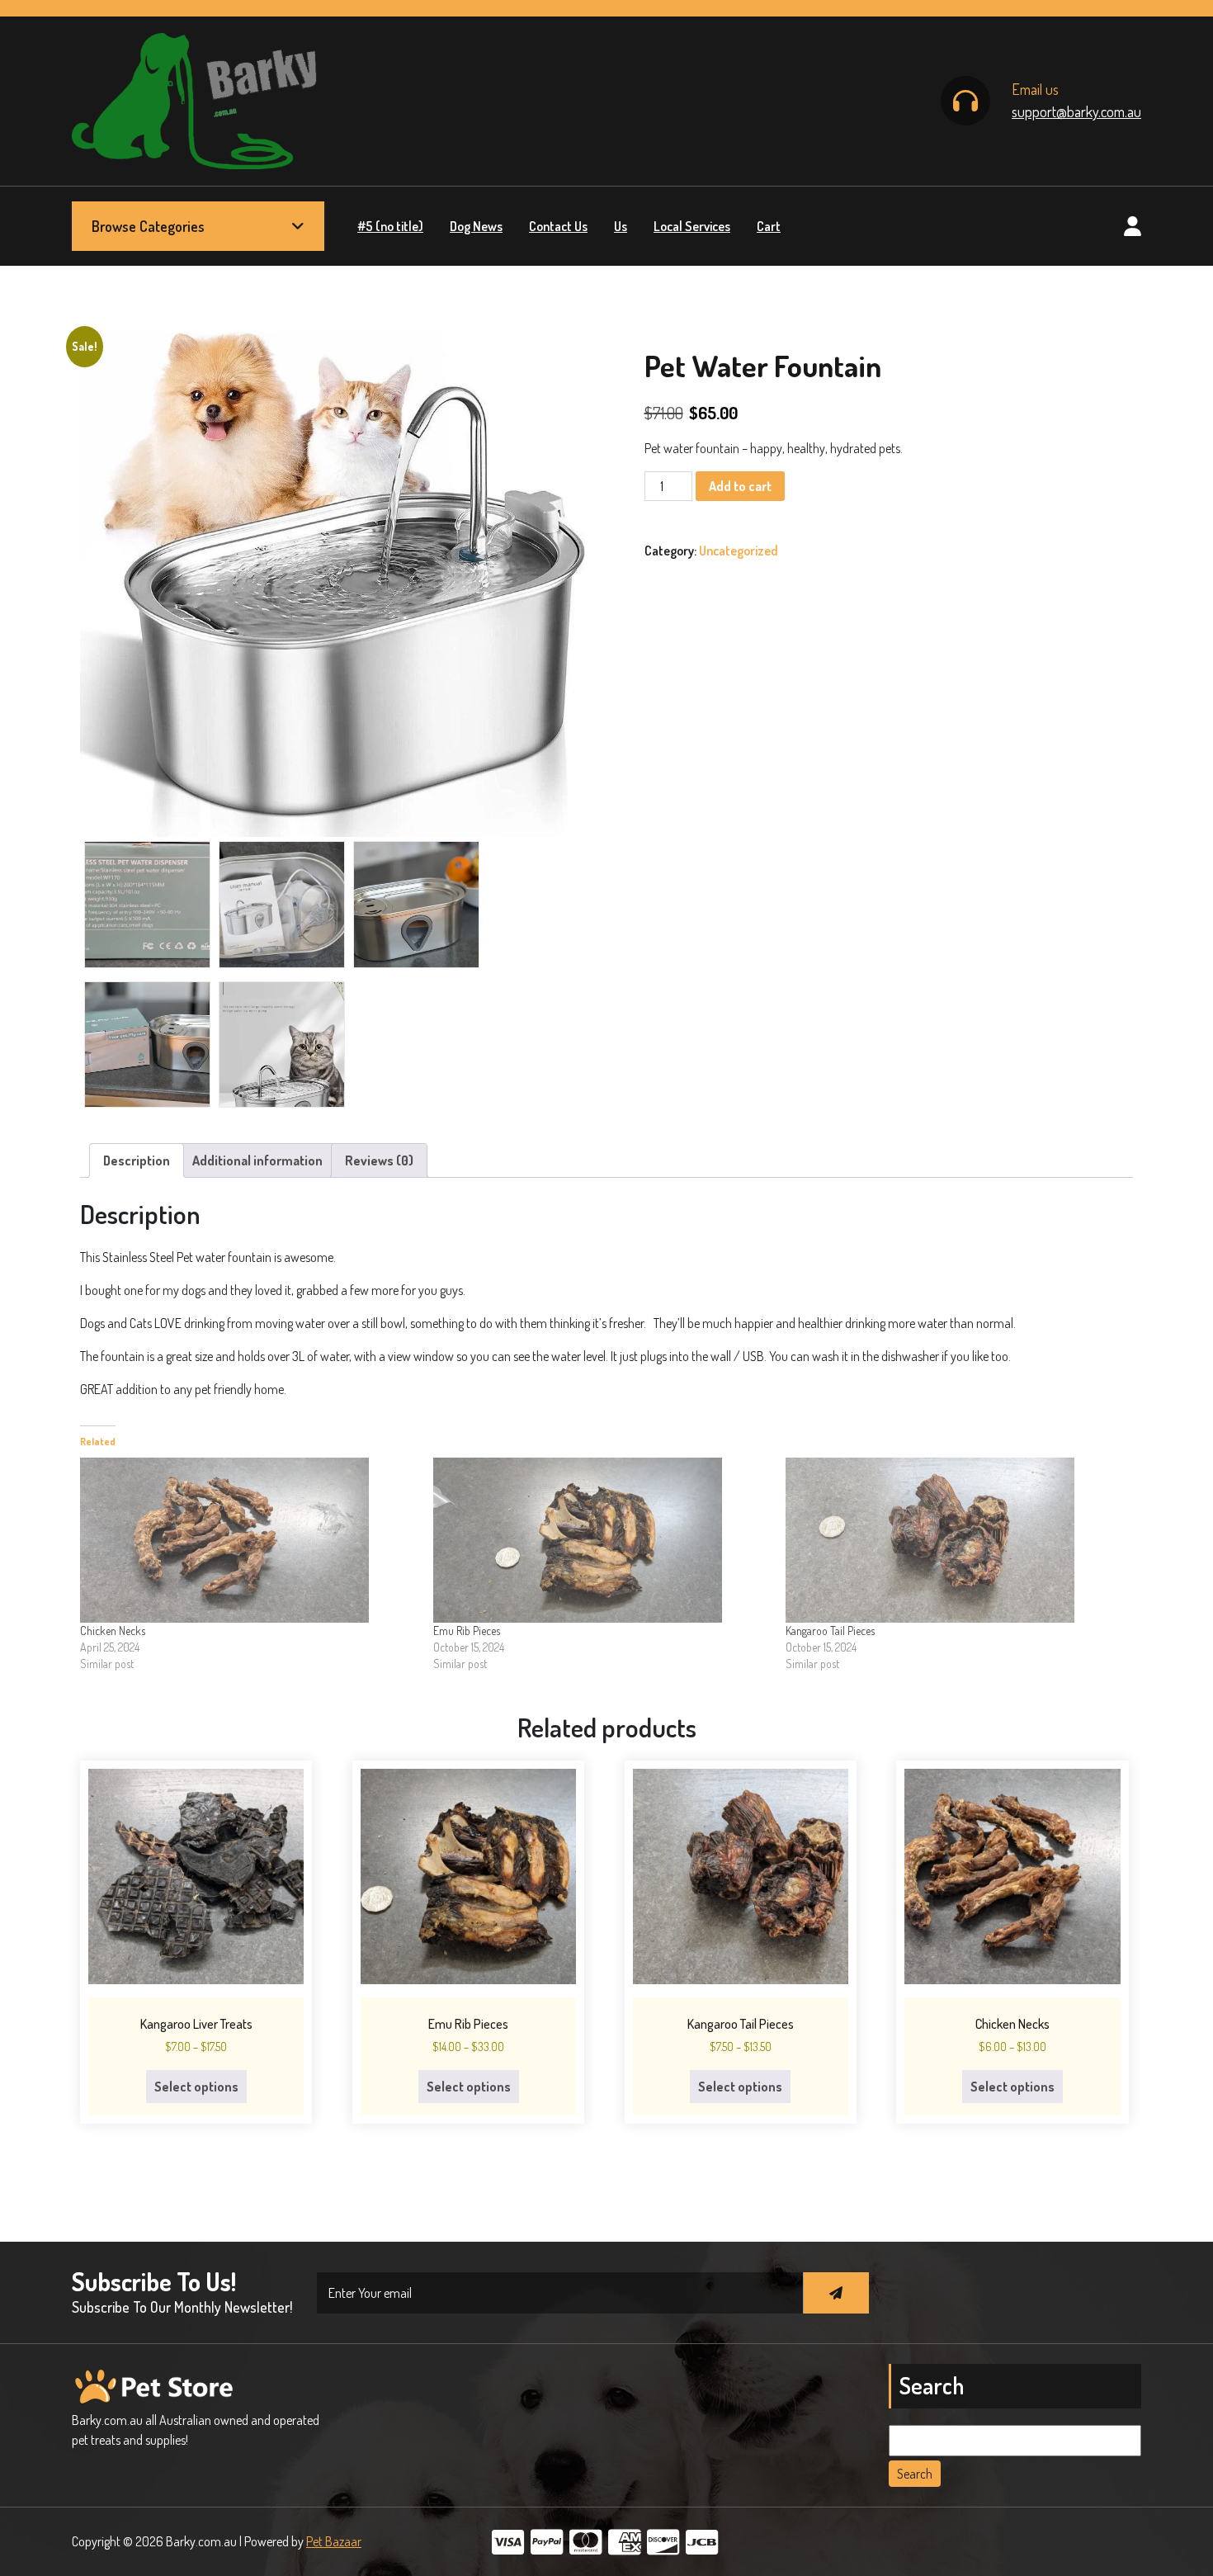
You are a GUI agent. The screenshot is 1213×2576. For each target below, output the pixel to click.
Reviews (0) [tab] (379, 1160)
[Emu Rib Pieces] (602, 1540)
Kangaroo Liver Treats (196, 2024)
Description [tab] (137, 1160)
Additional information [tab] (257, 1160)
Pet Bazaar (334, 2541)
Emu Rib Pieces (467, 1631)
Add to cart (740, 486)
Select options (196, 2087)
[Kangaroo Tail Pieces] (954, 1540)
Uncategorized (739, 551)
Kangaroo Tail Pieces (830, 1631)
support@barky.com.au (1076, 111)
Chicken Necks (113, 1631)
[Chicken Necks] (248, 1540)
